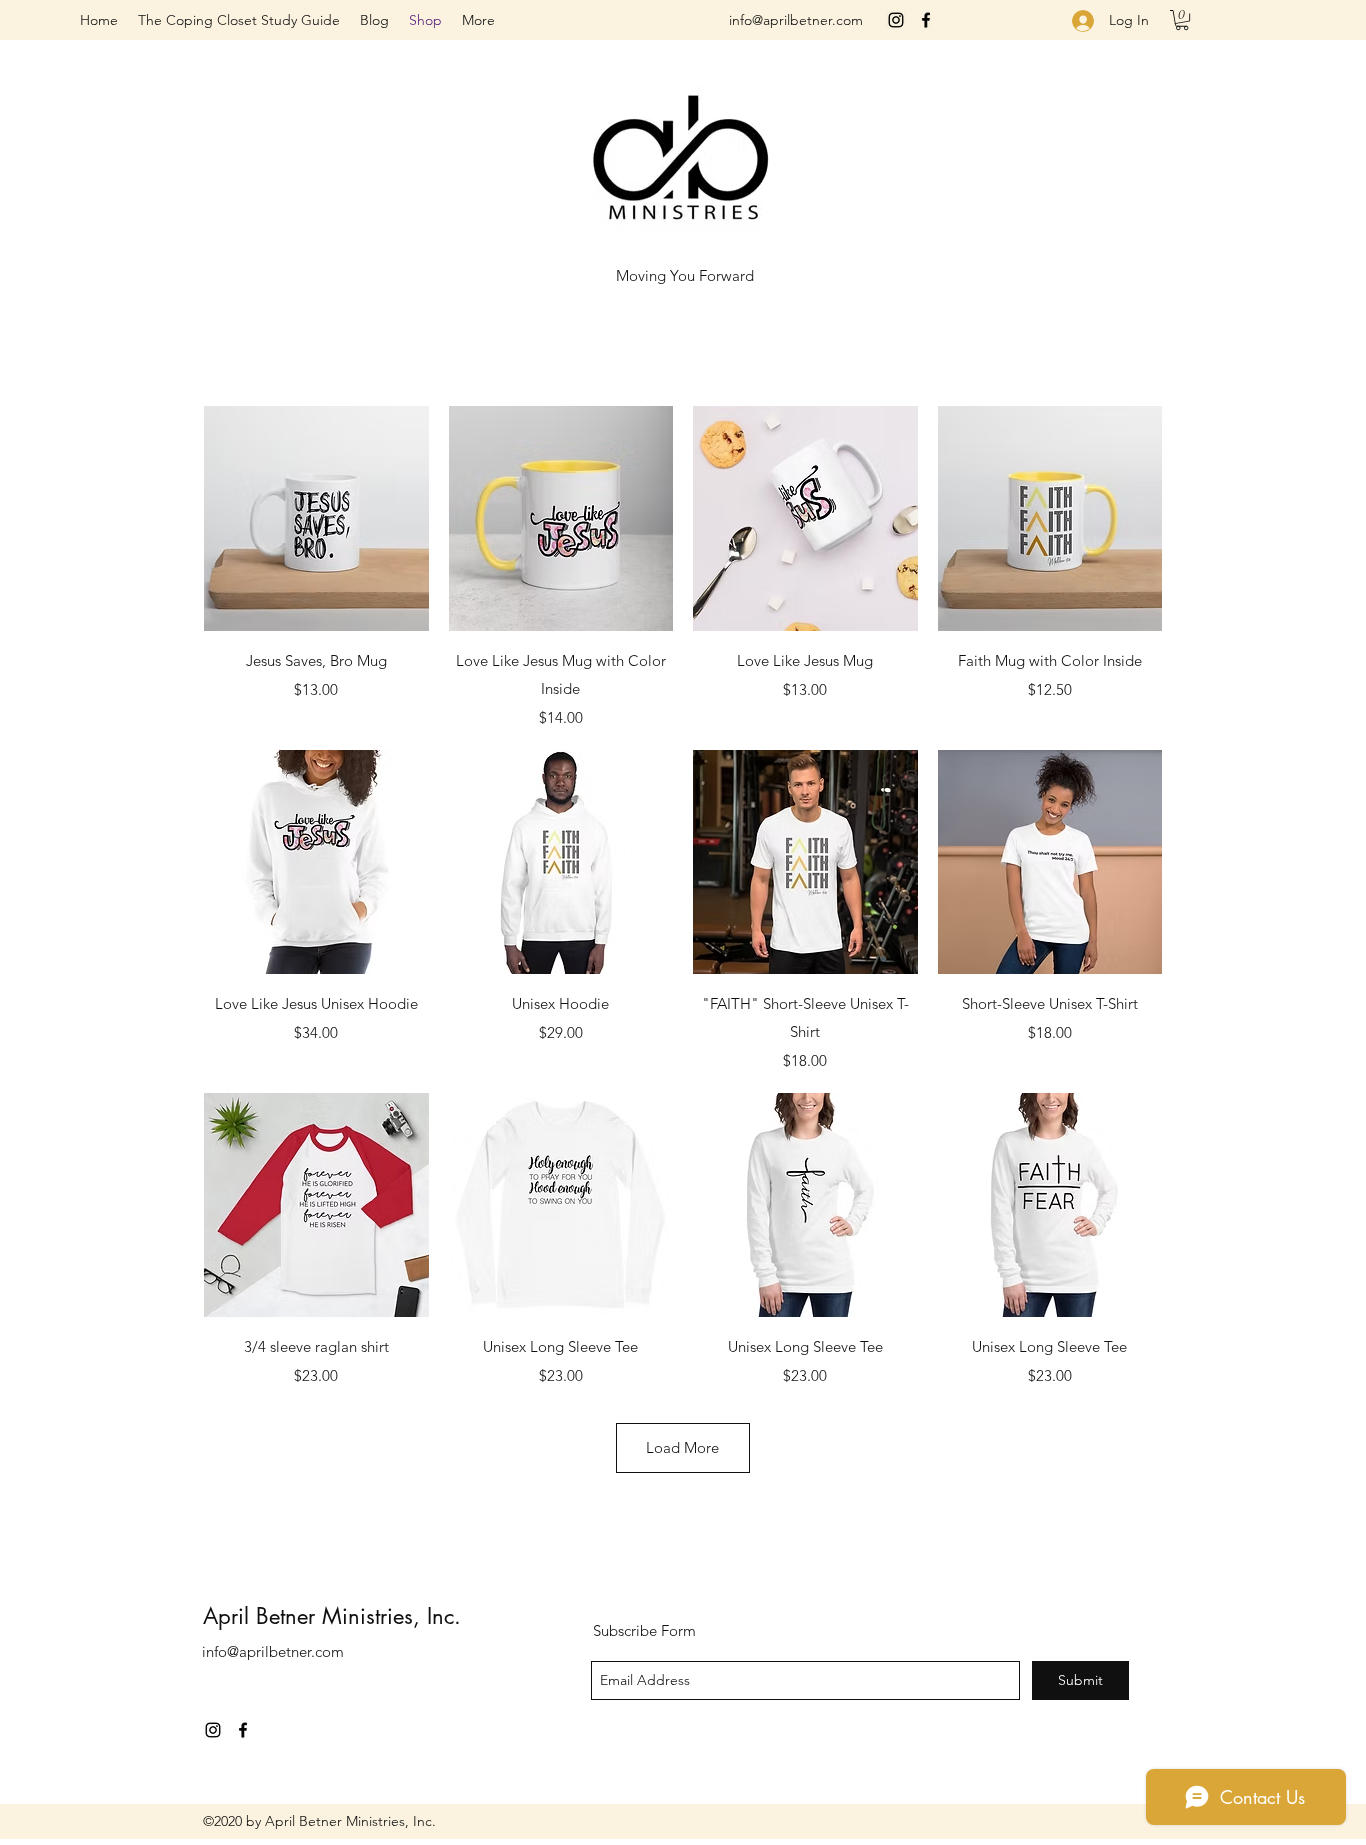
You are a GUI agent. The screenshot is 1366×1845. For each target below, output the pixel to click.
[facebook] (926, 20)
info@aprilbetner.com (796, 20)
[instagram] (896, 20)
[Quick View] (316, 518)
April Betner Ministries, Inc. (332, 1616)
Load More (682, 1447)
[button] (1182, 20)
